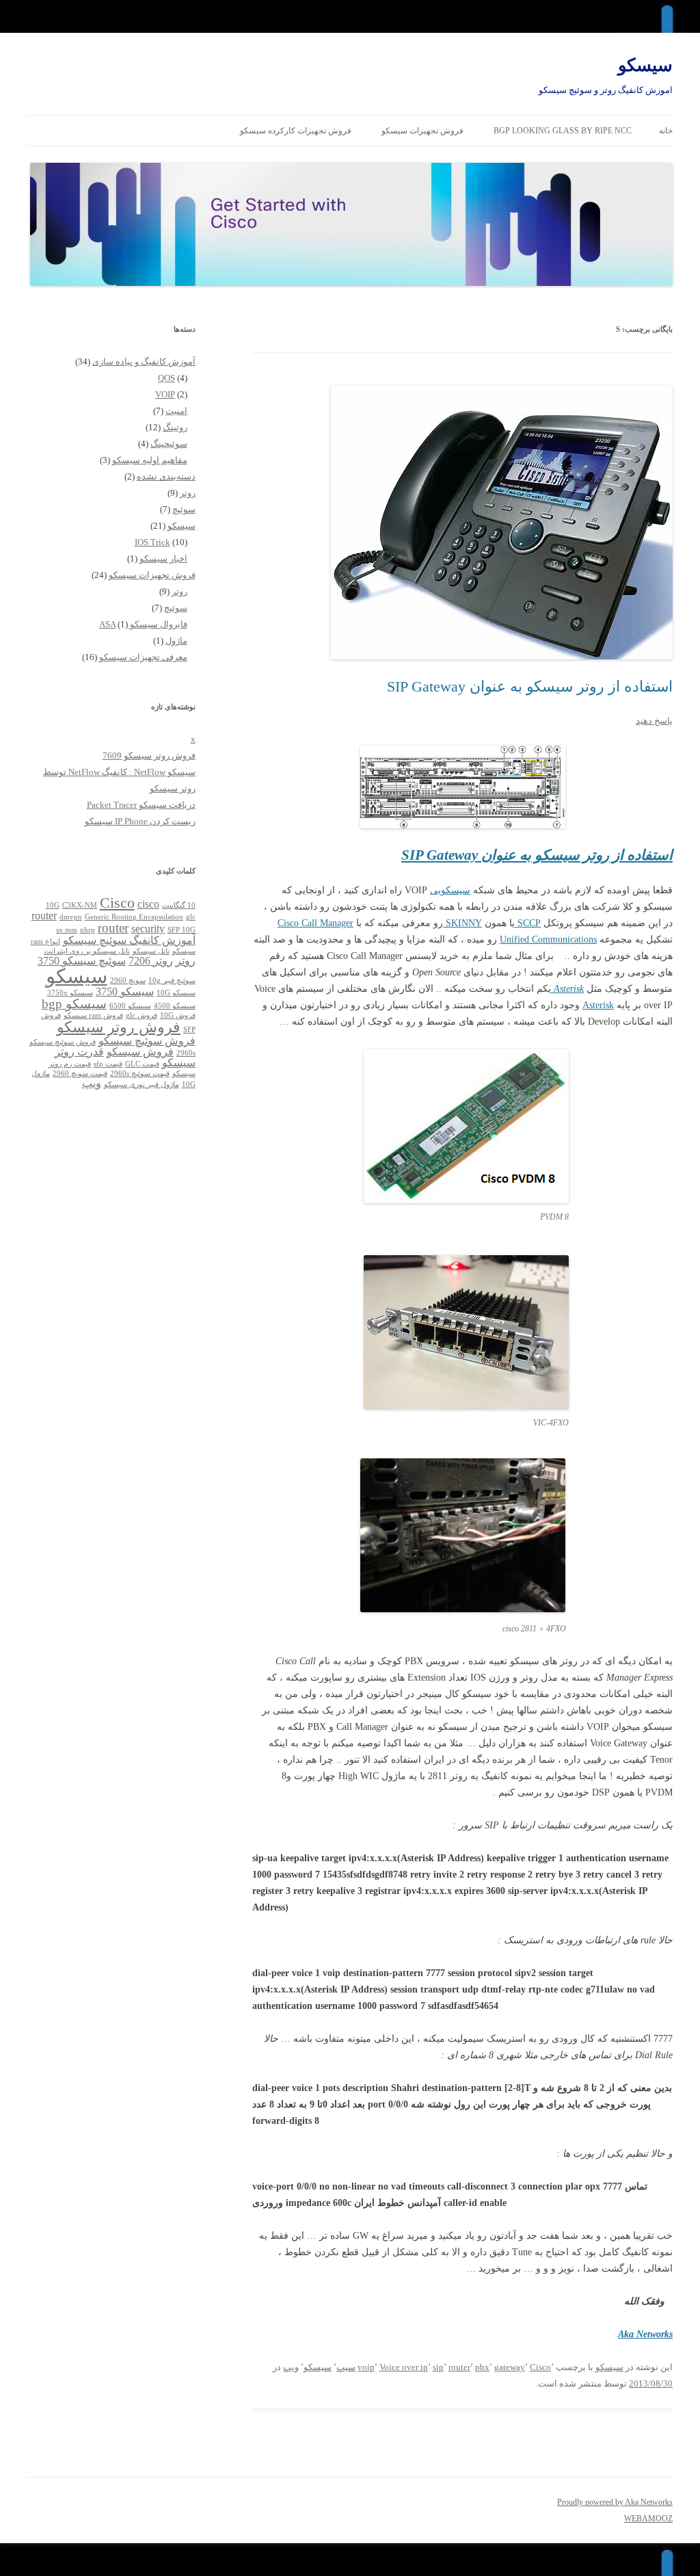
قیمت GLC (142, 1064)
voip (366, 2367)
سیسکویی (450, 890)
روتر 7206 (151, 961)
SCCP (528, 923)
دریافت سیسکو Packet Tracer (141, 805)
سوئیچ (184, 509)
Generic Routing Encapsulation (134, 917)
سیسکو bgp (74, 1004)
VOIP (165, 394)
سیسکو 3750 (125, 991)
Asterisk (598, 1005)
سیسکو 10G (176, 993)
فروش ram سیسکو (93, 1015)
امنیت (176, 411)
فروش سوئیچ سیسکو (147, 1041)
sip (438, 2367)
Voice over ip (404, 2367)
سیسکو (645, 65)
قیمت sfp (108, 1064)
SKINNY (462, 923)
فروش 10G (178, 1015)
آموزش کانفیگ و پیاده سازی (144, 362)
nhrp (87, 930)
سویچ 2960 (128, 981)
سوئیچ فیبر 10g (172, 981)
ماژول (176, 641)
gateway (510, 2367)
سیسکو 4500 (175, 1006)
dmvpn (71, 917)
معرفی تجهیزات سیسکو (143, 657)
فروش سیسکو (140, 1052)
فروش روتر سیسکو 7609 (149, 755)
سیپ (346, 2367)
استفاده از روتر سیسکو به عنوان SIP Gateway (530, 686)
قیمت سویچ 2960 (80, 1074)
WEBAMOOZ (648, 2519)
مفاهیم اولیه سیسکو (150, 460)
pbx (482, 2367)
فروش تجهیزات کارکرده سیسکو (296, 131)
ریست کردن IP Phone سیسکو (140, 821)
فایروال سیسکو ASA (143, 624)
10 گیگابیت (179, 905)
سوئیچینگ (169, 444)
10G (53, 905)
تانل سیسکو (151, 951)
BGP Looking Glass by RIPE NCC (563, 131)
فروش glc (142, 1015)
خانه (666, 131)
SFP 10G (181, 930)
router (459, 2367)
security (148, 929)
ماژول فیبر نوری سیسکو (142, 1085)
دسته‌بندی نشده (166, 476)
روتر (188, 493)
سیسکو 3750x (70, 993)
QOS (166, 378)
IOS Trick (152, 542)
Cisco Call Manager (315, 923)
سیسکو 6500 (130, 1006)
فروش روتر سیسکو (119, 1027)
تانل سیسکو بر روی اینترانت (87, 951)
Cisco (540, 2367)
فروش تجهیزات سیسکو (422, 131)
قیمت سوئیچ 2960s (140, 1074)
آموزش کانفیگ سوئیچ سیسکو (129, 940)
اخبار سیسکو (163, 558)
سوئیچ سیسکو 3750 (82, 961)
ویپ (291, 2367)
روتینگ (175, 427)
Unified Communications (548, 939)
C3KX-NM (80, 905)
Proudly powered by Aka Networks (615, 2502)
